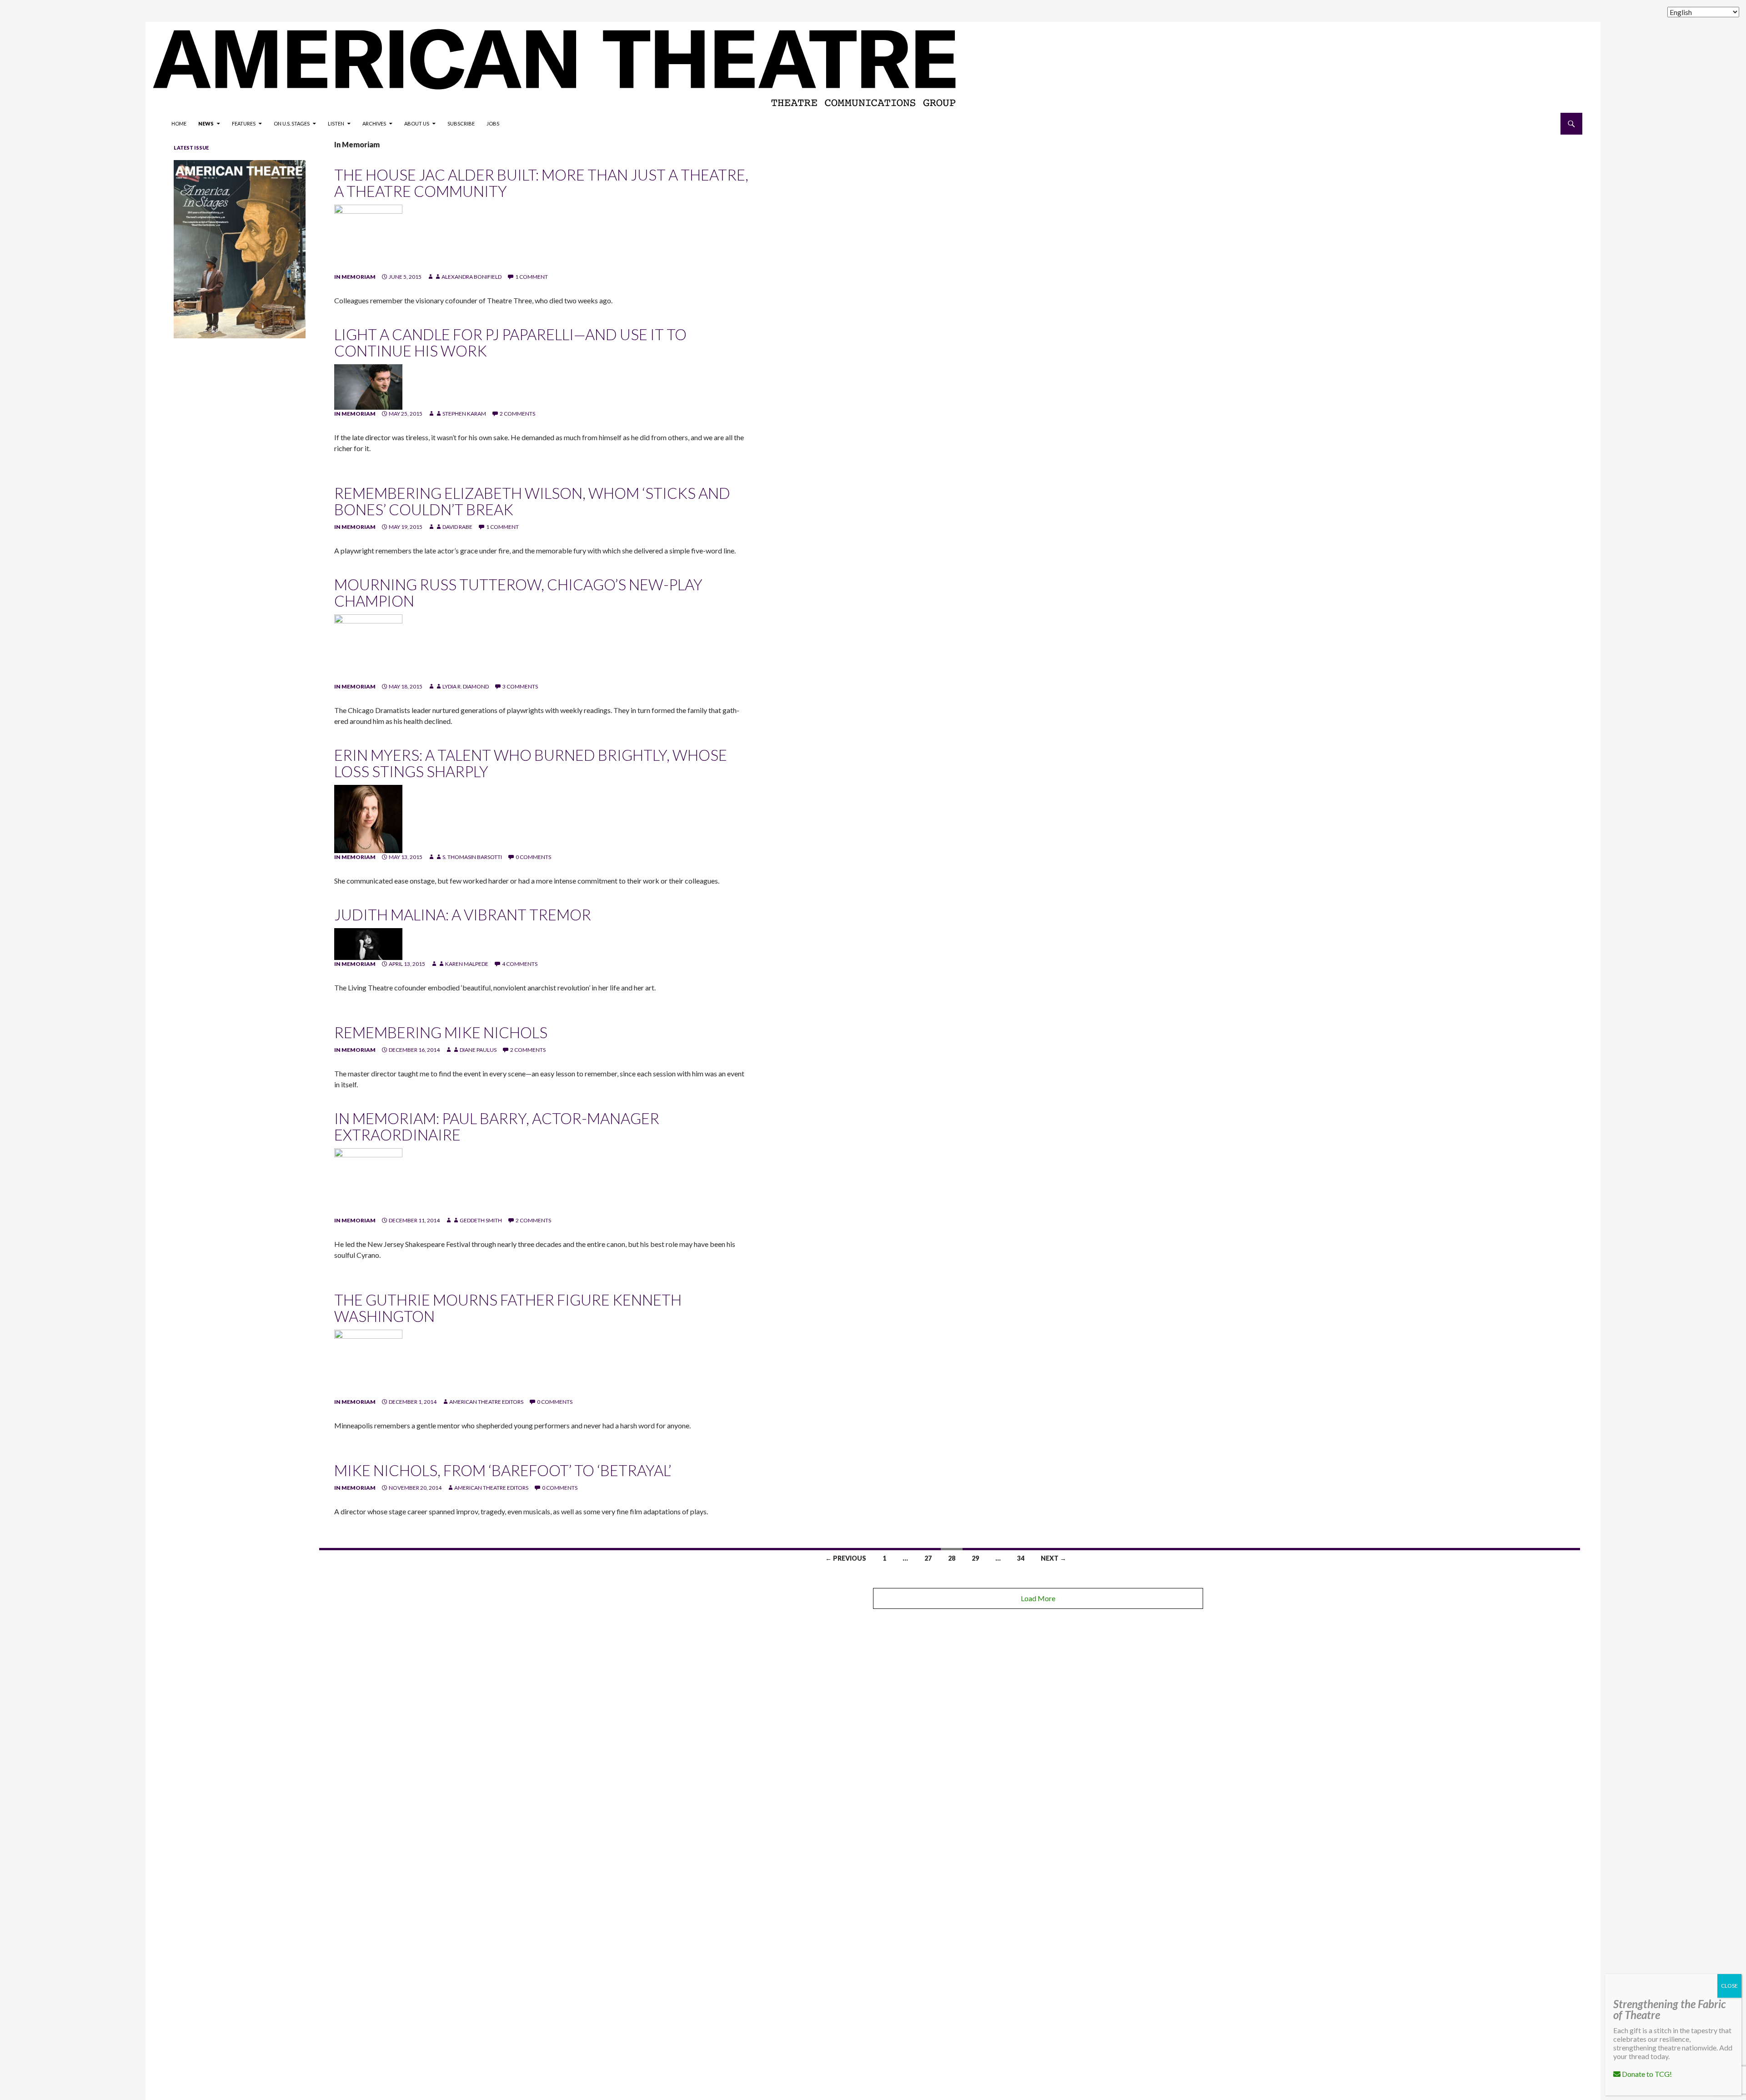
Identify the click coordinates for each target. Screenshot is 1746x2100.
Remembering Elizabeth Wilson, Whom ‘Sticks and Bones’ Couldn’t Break (532, 501)
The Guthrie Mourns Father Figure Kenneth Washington (508, 1308)
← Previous (846, 1558)
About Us (417, 123)
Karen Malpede (467, 964)
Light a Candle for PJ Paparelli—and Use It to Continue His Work (510, 342)
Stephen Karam (464, 414)
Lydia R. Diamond (466, 686)
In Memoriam (355, 277)
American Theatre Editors (486, 1402)
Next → (1054, 1558)
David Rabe (457, 527)
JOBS (493, 123)
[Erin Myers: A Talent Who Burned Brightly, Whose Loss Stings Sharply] (368, 818)
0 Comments (533, 857)
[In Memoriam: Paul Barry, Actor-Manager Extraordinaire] (368, 1182)
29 (975, 1558)
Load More (1038, 1598)
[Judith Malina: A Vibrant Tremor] (368, 943)
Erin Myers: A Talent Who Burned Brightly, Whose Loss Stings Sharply (531, 763)
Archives (374, 123)
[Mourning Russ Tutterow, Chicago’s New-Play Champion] (368, 648)
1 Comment (532, 277)
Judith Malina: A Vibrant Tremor (463, 914)
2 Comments (517, 414)
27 (928, 1558)
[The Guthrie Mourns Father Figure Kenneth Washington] (368, 1363)
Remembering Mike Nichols (441, 1032)
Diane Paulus (478, 1050)
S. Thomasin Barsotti (472, 857)
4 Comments (520, 964)
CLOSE (1729, 1986)
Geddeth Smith (481, 1220)
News (206, 123)
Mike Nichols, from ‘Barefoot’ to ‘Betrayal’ (503, 1470)
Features (244, 123)
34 (1021, 1558)
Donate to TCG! (1646, 2074)
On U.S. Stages (292, 123)
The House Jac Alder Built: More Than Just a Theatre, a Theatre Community (541, 183)
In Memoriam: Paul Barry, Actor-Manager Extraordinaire (497, 1126)
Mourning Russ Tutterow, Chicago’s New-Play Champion (518, 593)
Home (179, 123)
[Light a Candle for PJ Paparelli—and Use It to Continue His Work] (368, 386)
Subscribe (461, 123)
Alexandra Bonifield (472, 277)
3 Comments (520, 686)
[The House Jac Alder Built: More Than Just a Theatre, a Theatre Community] (368, 238)
